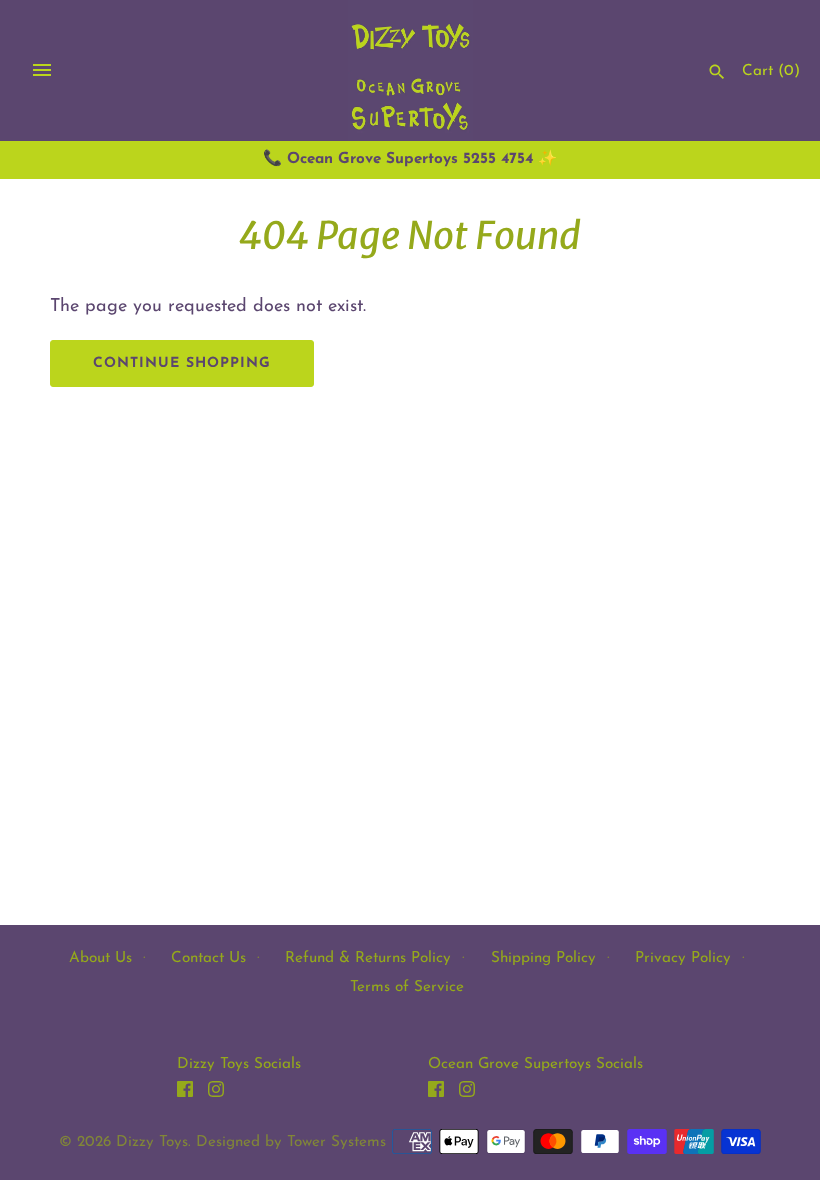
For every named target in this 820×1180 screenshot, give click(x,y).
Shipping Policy (543, 958)
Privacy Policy (683, 958)
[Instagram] (216, 1094)
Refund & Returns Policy (368, 958)
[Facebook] (185, 1094)
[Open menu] (42, 70)
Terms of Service (407, 987)
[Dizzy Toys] (410, 70)
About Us (100, 958)
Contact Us (208, 958)
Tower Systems (336, 1142)
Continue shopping (182, 363)
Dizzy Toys (152, 1142)
